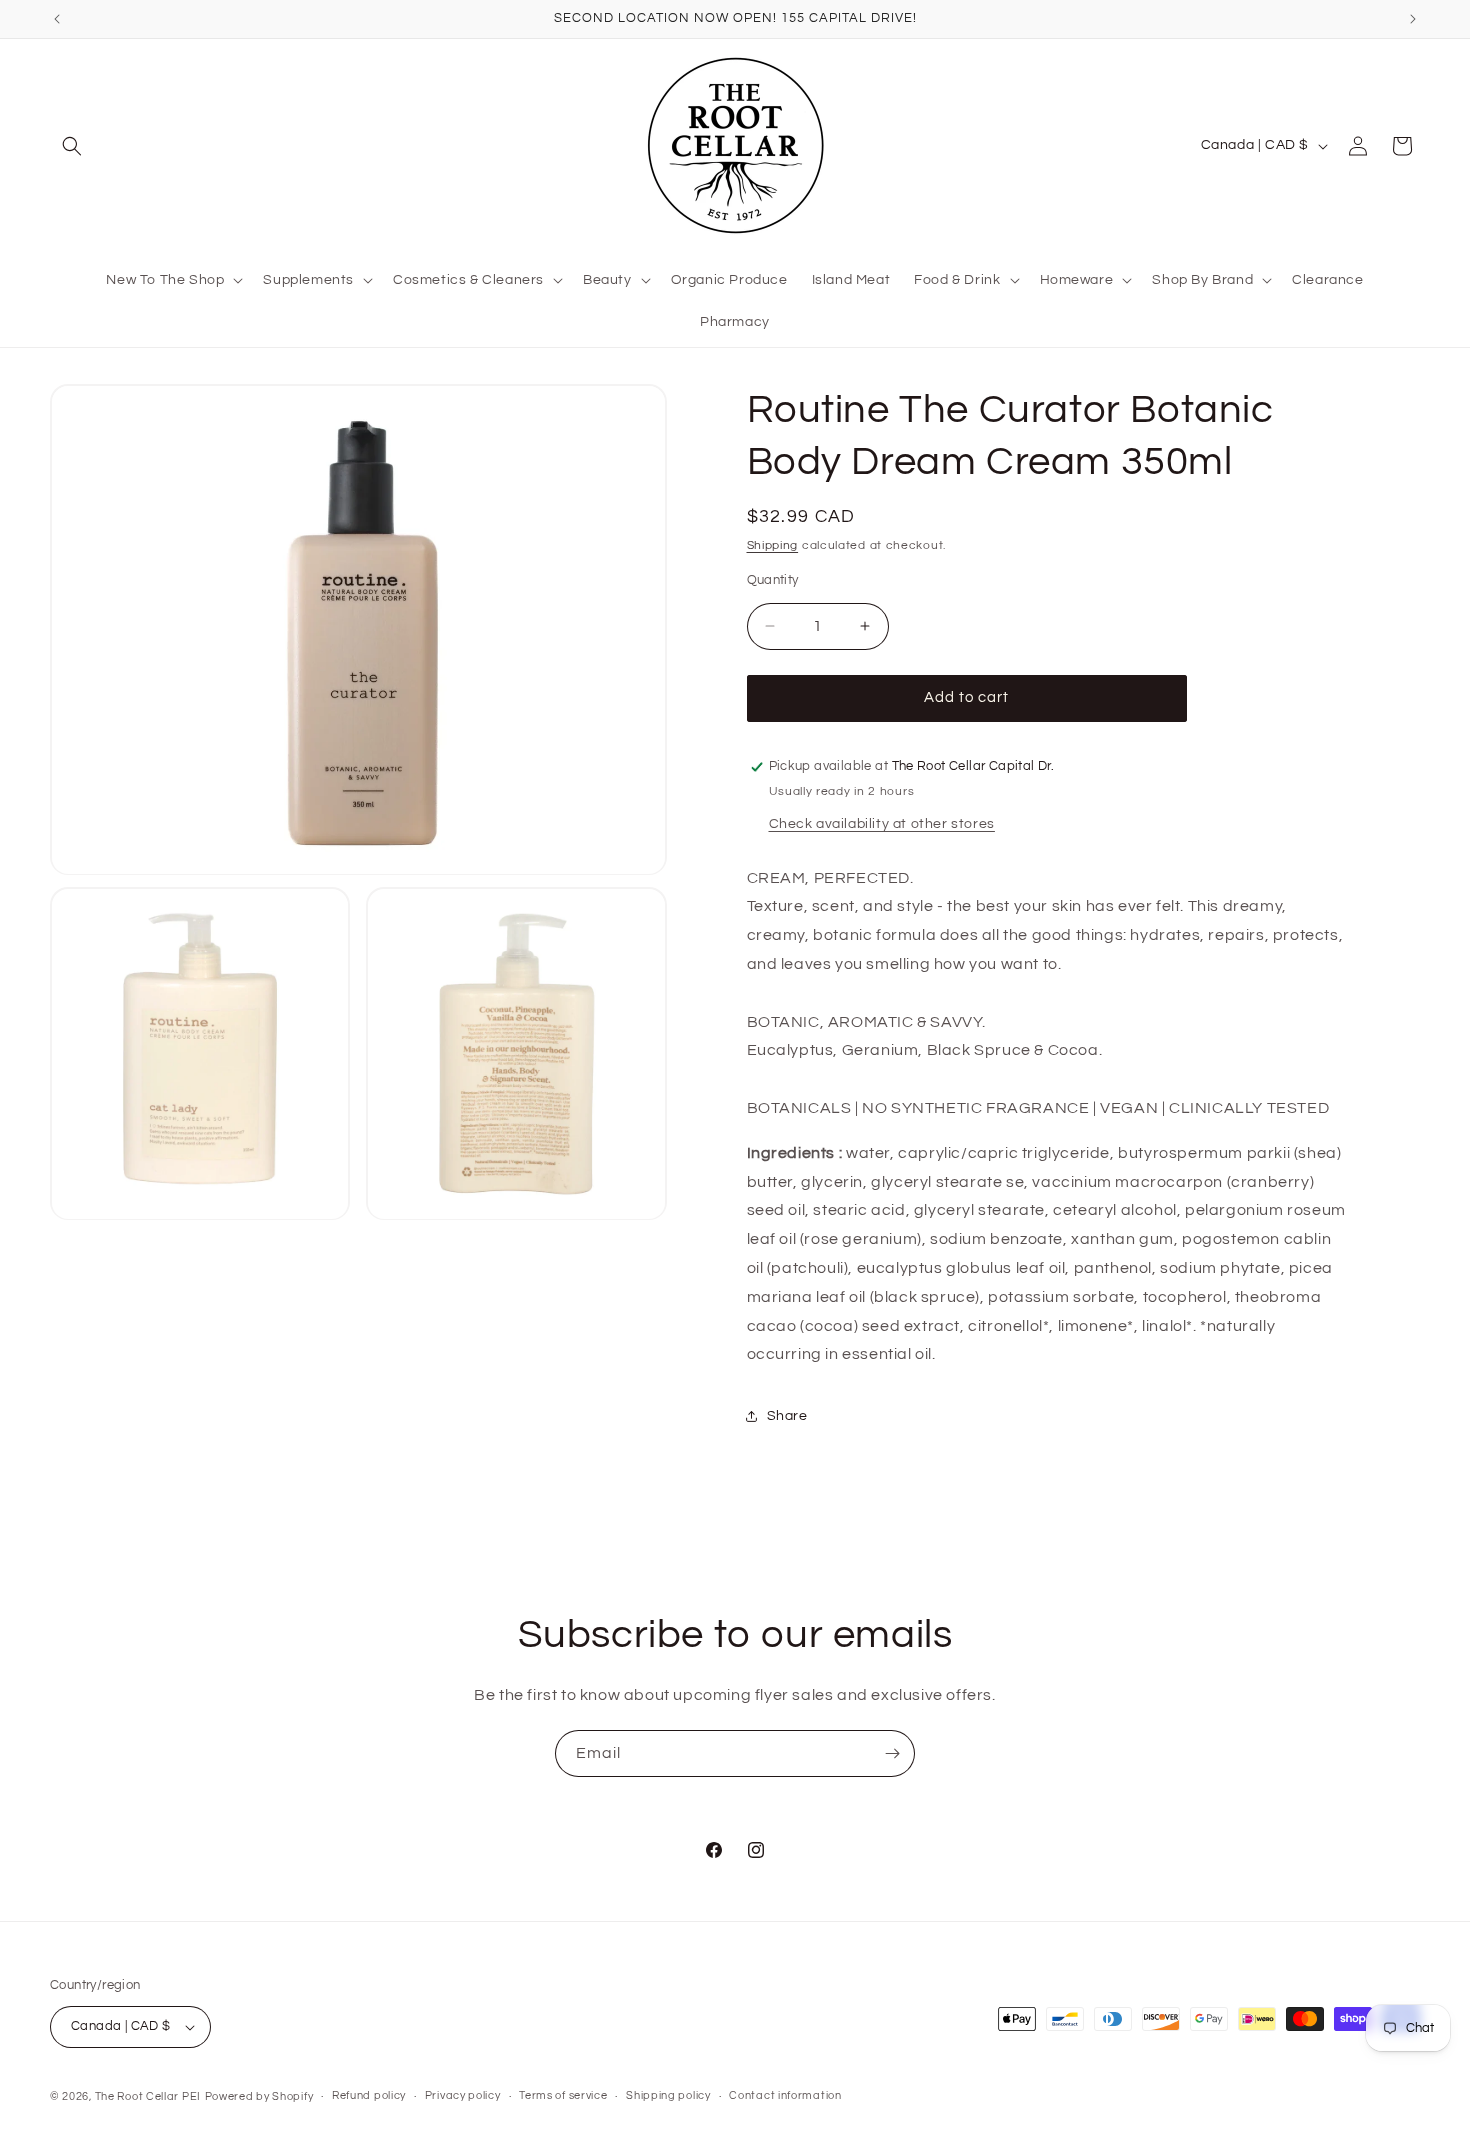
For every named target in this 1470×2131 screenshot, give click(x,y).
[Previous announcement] (57, 19)
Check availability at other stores (882, 824)
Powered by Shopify (259, 2096)
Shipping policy (668, 2095)
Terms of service (563, 2095)
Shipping (773, 545)
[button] (72, 146)
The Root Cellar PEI (148, 2096)
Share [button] (787, 1416)
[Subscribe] (892, 1753)
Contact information (785, 2095)
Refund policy (369, 2095)
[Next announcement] (1413, 19)
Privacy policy (463, 2095)
